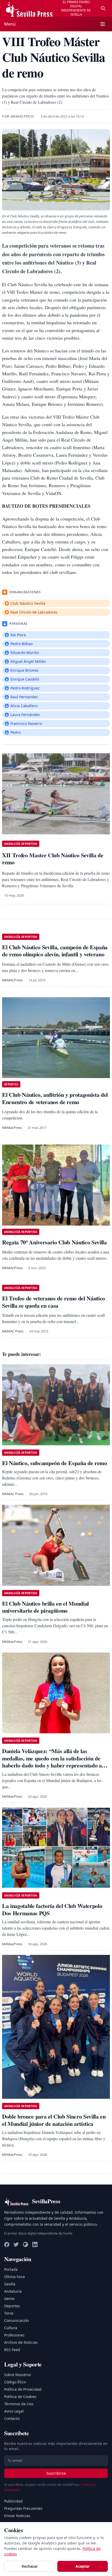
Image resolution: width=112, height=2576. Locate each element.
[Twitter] (16, 2244)
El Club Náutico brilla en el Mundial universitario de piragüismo (45, 1607)
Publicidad (13, 2501)
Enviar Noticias (17, 2516)
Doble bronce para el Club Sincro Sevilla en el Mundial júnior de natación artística (54, 2120)
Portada (11, 2269)
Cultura (11, 2328)
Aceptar (83, 2566)
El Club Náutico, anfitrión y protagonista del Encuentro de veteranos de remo (55, 1098)
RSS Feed (12, 2350)
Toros (9, 2313)
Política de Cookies (20, 2397)
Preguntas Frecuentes (23, 2508)
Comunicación (17, 2320)
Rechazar (30, 2566)
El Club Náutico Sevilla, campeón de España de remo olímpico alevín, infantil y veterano (55, 951)
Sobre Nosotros (18, 2375)
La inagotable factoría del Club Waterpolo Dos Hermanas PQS (52, 1909)
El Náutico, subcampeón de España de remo (55, 1463)
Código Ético (15, 2382)
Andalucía (13, 2291)
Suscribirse (56, 2473)
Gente (9, 2299)
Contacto (12, 2418)
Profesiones (14, 2335)
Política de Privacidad (23, 2389)
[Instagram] (26, 2244)
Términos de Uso (19, 2404)
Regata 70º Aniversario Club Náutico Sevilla (54, 1242)
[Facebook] (7, 2244)
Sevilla (10, 2284)
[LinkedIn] (35, 2244)
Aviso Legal (14, 2411)
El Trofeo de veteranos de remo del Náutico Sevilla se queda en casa (54, 1302)
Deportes (12, 2306)
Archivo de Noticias (21, 2342)
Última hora (14, 2277)
